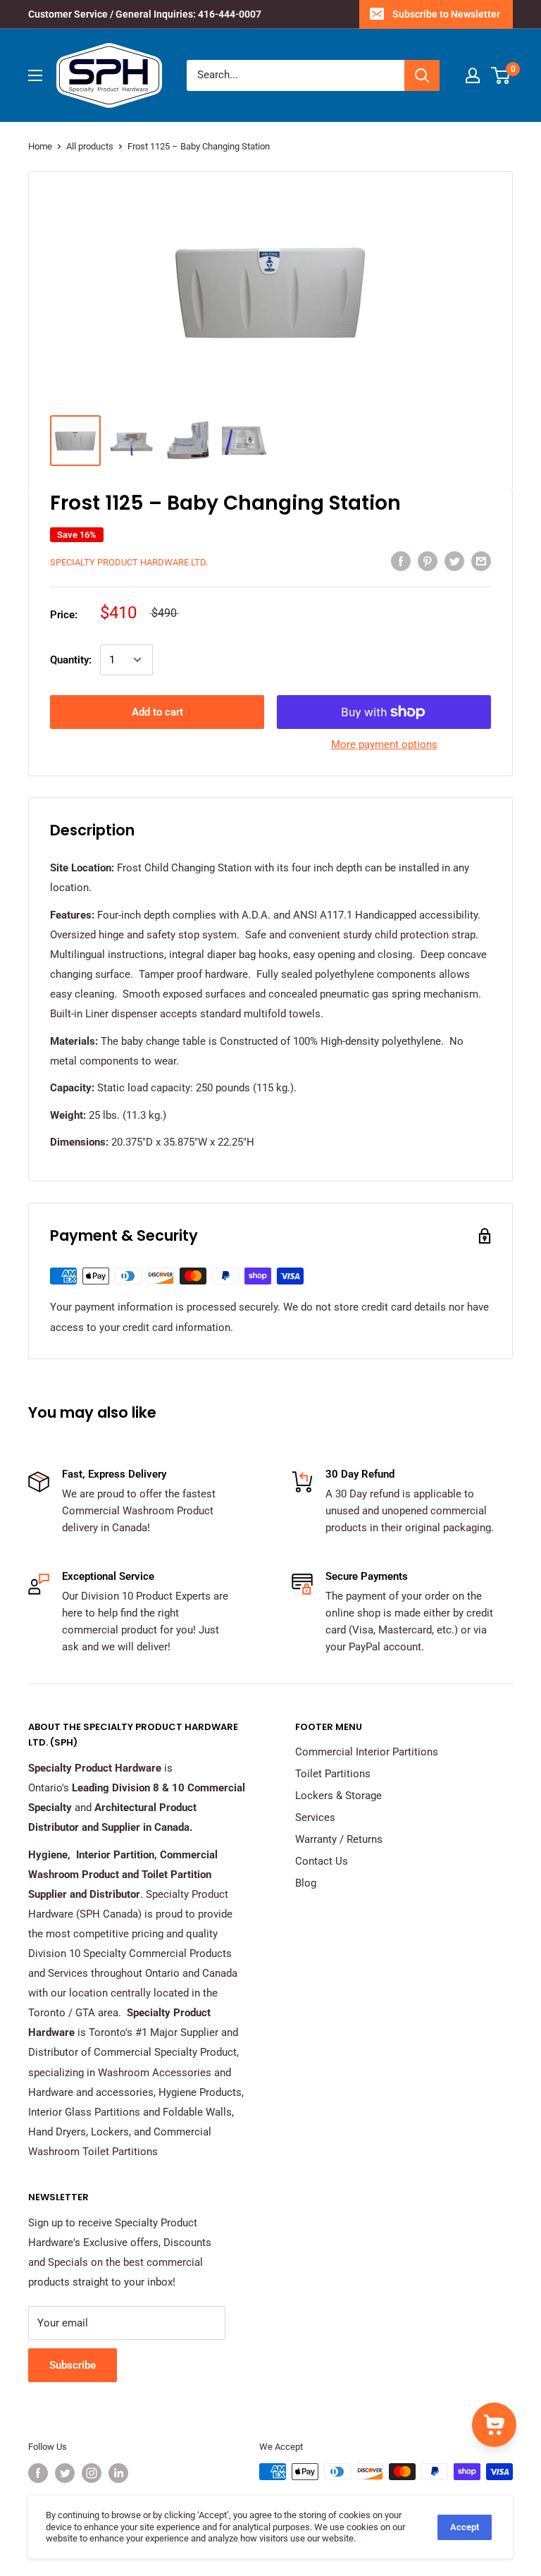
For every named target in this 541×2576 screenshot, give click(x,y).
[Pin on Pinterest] (428, 561)
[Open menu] (35, 75)
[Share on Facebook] (401, 561)
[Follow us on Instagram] (92, 2473)
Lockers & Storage (338, 1796)
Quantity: (71, 660)
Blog (306, 1883)
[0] (501, 75)
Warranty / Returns (339, 1839)
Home (40, 146)
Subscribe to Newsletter (446, 14)
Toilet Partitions (333, 1774)
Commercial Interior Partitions (367, 1752)
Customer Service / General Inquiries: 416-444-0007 (145, 14)
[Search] (422, 75)
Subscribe (73, 2365)
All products (90, 146)
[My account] (473, 75)
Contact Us (322, 1861)
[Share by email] (481, 561)
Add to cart (157, 712)
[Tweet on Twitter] (454, 561)
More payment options (384, 744)
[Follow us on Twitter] (65, 2473)
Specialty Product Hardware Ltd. (129, 562)
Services (315, 1817)
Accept (465, 2527)
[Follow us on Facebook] (38, 2473)
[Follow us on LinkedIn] (118, 2473)
